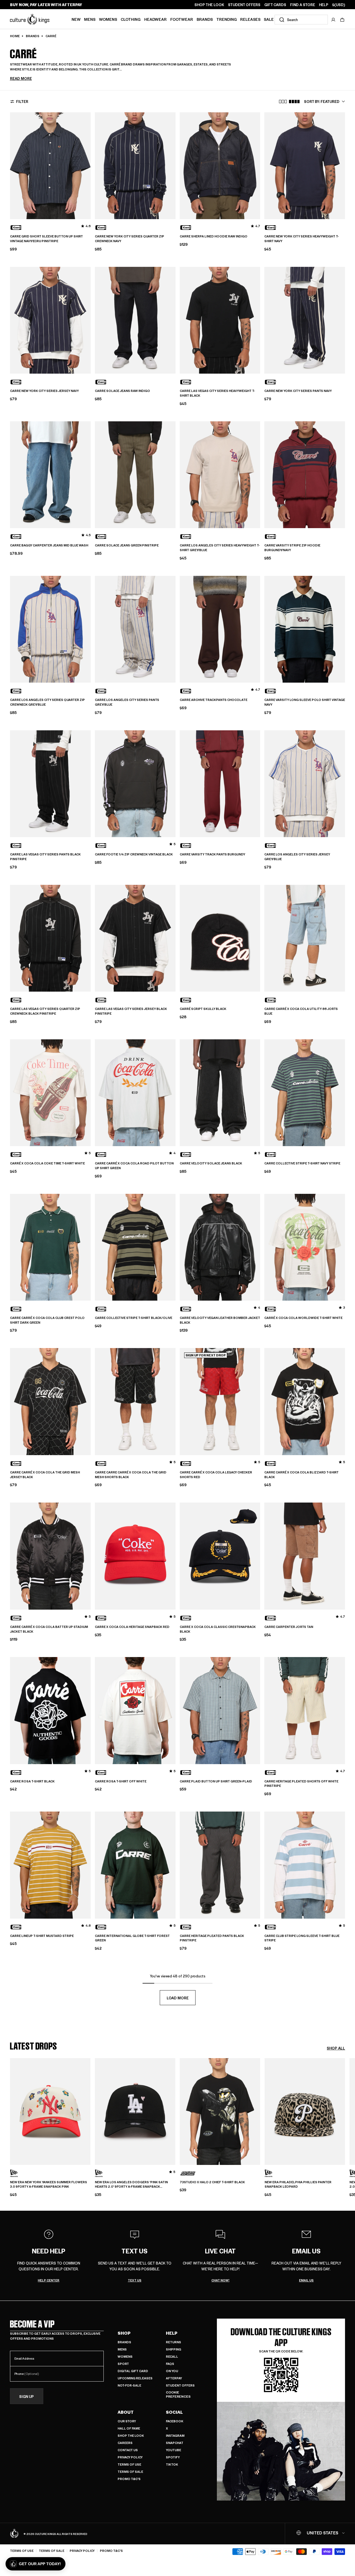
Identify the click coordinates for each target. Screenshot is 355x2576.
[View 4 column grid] (294, 102)
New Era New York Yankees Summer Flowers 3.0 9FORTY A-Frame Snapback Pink (49, 2184)
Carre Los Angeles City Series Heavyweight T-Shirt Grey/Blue (220, 548)
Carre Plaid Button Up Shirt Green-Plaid (216, 1781)
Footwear (182, 19)
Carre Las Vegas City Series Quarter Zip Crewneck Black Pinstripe (45, 1011)
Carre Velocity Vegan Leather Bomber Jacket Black (220, 1320)
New (76, 19)
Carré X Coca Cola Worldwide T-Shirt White (303, 1318)
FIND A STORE (303, 5)
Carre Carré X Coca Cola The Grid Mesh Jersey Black (45, 1475)
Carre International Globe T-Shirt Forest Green (132, 1938)
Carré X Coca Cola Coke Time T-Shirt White (47, 1163)
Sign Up (26, 2396)
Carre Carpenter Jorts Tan (289, 1627)
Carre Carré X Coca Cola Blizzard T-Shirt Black (301, 1475)
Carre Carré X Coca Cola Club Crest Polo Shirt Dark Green (47, 1320)
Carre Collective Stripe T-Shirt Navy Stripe (302, 1163)
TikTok (172, 2464)
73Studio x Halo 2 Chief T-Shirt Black (212, 2182)
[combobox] (301, 20)
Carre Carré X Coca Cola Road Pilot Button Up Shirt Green (134, 1166)
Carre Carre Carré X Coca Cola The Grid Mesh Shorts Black (131, 1475)
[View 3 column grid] (283, 102)
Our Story (127, 2421)
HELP (324, 5)
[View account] (333, 20)
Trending (227, 19)
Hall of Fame (129, 2428)
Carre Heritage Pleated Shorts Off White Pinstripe (301, 1784)
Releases (250, 19)
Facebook (175, 2421)
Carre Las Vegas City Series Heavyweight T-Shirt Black (217, 393)
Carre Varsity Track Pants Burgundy (212, 854)
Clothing (131, 19)
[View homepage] (30, 19)
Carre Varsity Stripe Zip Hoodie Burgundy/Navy (292, 548)
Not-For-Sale (129, 2385)
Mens (90, 19)
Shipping (173, 2349)
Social (174, 2412)
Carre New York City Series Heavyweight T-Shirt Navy (301, 239)
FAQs (170, 2364)
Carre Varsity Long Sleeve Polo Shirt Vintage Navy (305, 702)
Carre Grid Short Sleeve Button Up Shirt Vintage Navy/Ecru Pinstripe (46, 239)
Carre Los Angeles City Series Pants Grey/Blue (127, 702)
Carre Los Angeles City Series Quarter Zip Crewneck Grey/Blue (47, 702)
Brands (205, 19)
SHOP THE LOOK (209, 5)
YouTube (173, 2450)
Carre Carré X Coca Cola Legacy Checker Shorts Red (216, 1475)
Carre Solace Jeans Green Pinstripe (127, 545)
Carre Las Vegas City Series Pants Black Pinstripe (45, 857)
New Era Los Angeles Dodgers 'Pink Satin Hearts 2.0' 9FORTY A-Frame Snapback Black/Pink (131, 2185)
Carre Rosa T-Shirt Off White (121, 1781)
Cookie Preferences (178, 2394)
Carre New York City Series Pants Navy (298, 391)
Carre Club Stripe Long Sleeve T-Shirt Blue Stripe (302, 1938)
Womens (108, 19)
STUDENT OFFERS (244, 5)
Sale (269, 19)
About (126, 2412)
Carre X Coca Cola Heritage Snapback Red (132, 1627)
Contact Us (128, 2450)
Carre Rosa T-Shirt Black (32, 1781)
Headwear (155, 19)
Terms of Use (129, 2464)
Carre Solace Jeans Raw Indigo (122, 391)
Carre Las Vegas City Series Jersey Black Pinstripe (131, 1011)
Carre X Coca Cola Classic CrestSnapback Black (218, 1629)
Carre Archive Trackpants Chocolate (214, 700)
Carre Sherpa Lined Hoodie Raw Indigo (214, 236)
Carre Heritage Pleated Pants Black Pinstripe (212, 1938)
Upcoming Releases (135, 2378)
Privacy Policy (130, 2457)
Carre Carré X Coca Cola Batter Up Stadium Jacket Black (49, 1629)
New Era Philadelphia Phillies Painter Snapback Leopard (298, 2184)
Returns (173, 2342)
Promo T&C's (129, 2479)
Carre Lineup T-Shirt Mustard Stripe (42, 1936)
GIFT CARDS (275, 5)
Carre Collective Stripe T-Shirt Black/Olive (134, 1318)
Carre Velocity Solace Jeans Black (211, 1163)
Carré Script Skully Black (203, 1009)
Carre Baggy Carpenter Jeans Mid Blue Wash (49, 545)
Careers (125, 2443)
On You (172, 2371)
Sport (123, 2364)
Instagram (175, 2436)
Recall (172, 2356)
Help (172, 2333)
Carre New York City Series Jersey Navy (44, 391)
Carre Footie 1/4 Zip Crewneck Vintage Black (134, 854)
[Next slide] (345, 2124)
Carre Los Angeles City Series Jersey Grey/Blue (297, 857)
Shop (124, 2333)
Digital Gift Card (133, 2371)
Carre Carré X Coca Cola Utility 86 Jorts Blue (301, 1011)
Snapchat (175, 2443)
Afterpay (174, 2378)
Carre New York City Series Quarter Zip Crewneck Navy (130, 239)
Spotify (173, 2457)
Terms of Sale (130, 2472)
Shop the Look (131, 2436)
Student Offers (180, 2385)
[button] (342, 20)
